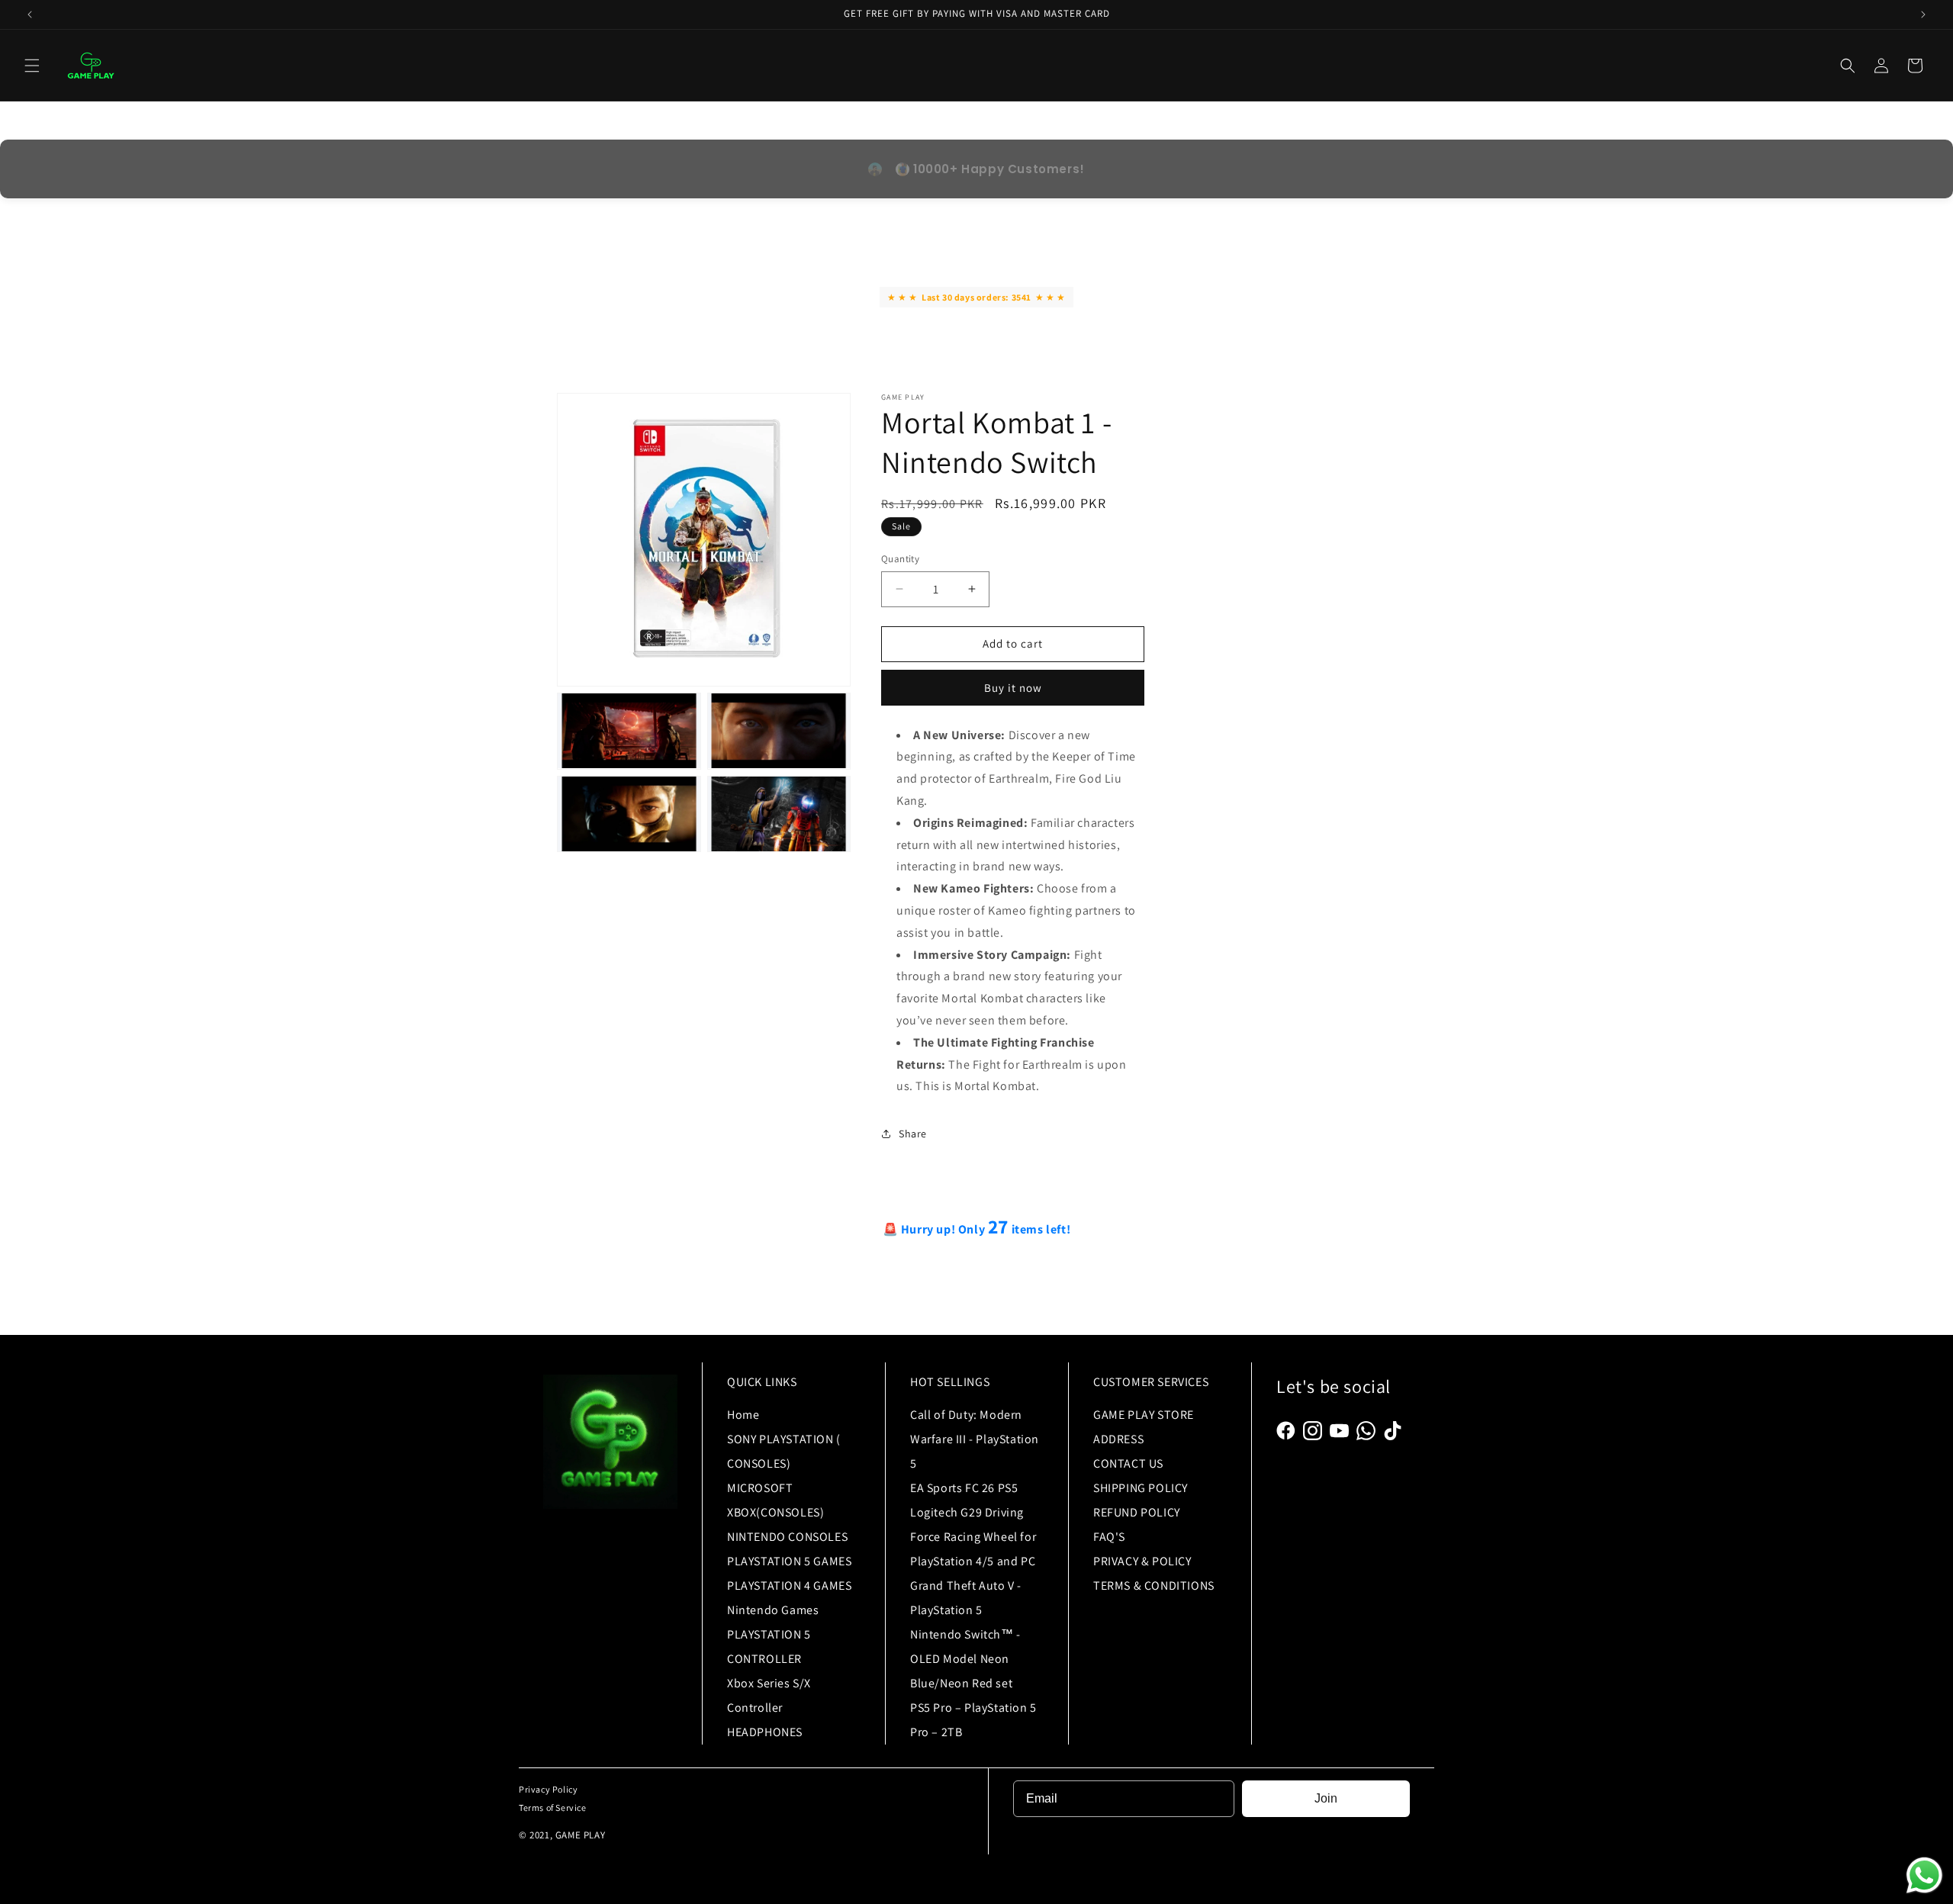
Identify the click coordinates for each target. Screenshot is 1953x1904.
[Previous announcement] (30, 14)
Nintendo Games (773, 1610)
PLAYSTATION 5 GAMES (789, 1561)
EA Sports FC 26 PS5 (964, 1488)
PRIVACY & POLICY (1142, 1561)
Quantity (900, 559)
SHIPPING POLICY (1141, 1488)
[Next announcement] (1923, 14)
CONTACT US (1128, 1463)
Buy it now (1013, 687)
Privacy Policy (548, 1789)
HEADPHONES (765, 1732)
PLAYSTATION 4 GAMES (789, 1586)
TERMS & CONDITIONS (1154, 1586)
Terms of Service (553, 1808)
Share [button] (913, 1133)
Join (1326, 1798)
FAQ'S (1109, 1537)
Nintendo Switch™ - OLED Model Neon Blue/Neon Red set (965, 1659)
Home (743, 1415)
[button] (32, 66)
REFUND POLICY (1137, 1512)
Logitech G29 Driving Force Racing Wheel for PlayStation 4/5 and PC (973, 1537)
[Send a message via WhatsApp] (1924, 1875)
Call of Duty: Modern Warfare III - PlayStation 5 (975, 1439)
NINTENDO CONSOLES (787, 1537)
